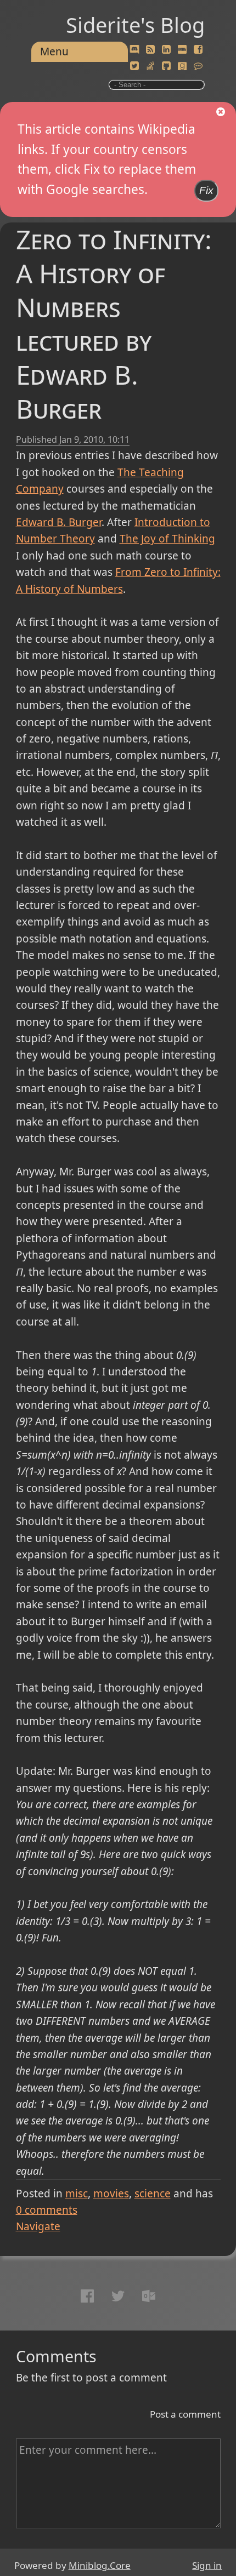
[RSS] (150, 50)
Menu (54, 52)
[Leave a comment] (198, 66)
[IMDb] (182, 50)
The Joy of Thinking (167, 539)
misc (77, 2194)
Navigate (38, 2226)
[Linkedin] (166, 50)
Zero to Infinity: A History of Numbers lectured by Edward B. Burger (114, 324)
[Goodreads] (182, 66)
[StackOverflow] (150, 66)
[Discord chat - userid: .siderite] (134, 50)
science (153, 2194)
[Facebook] (198, 50)
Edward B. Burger (59, 522)
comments (47, 2210)
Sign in (207, 2565)
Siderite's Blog (135, 25)
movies (111, 2194)
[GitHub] (166, 66)
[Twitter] (134, 66)
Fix (206, 190)
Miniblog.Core (100, 2565)
